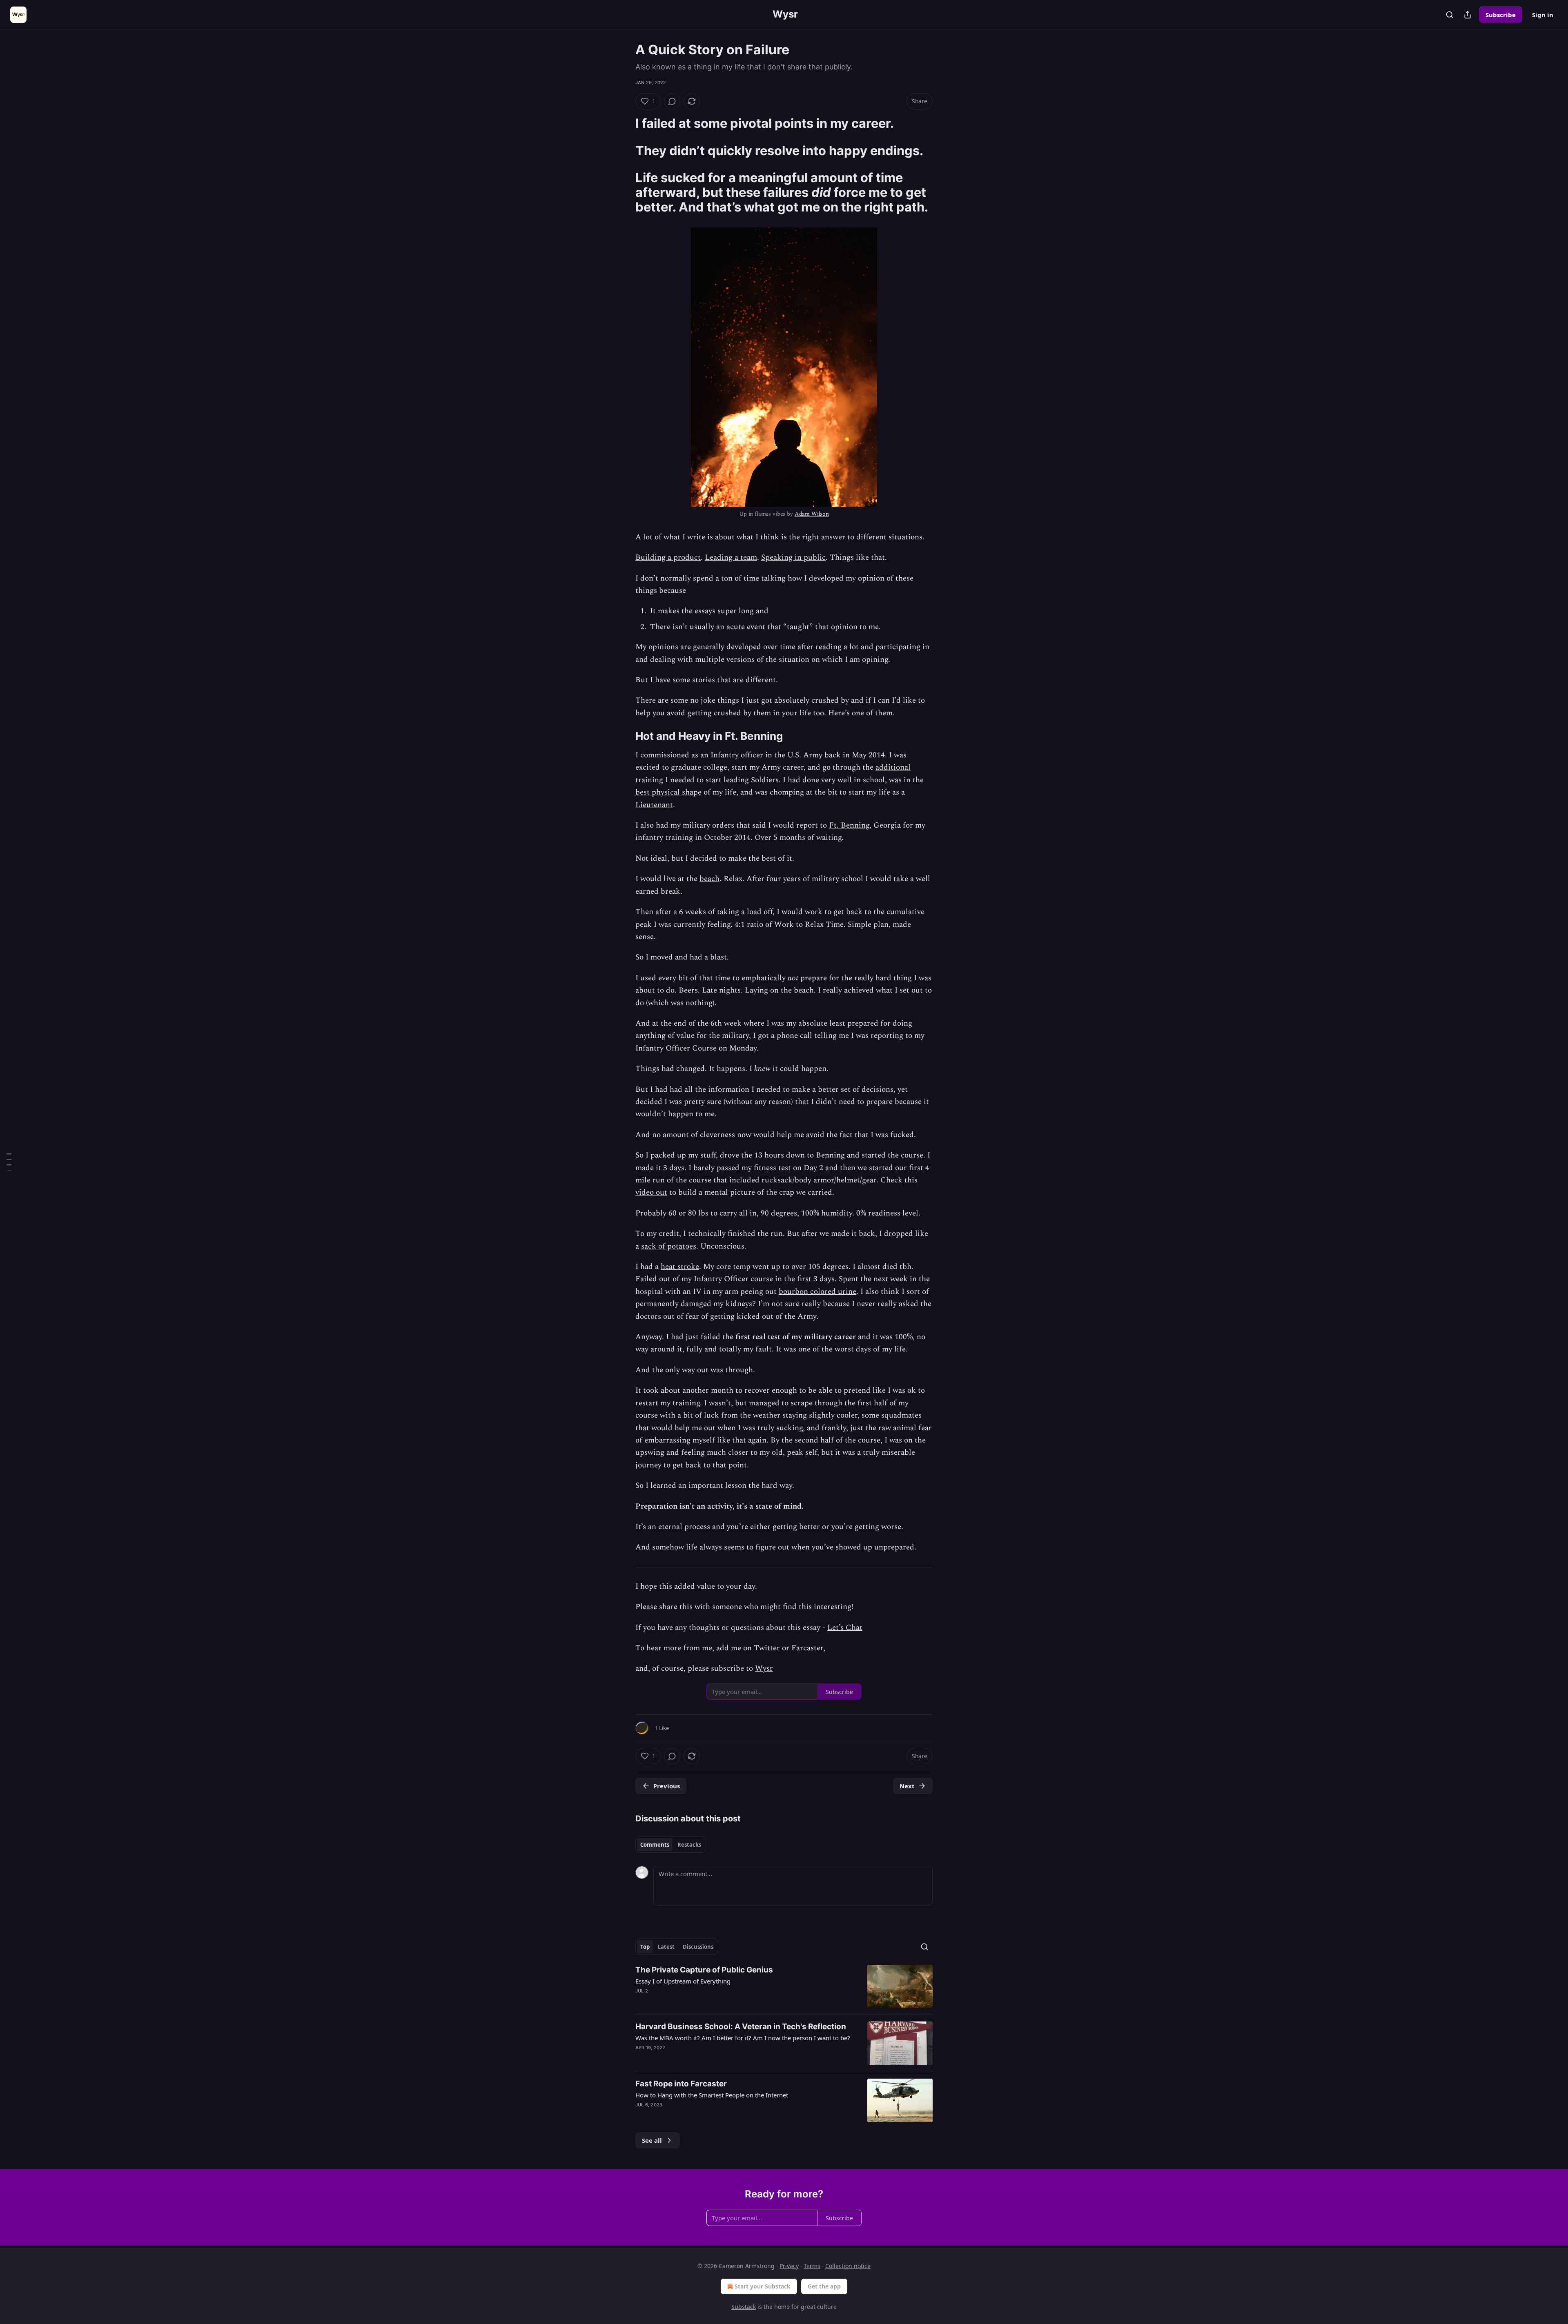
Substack (744, 2307)
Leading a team (731, 558)
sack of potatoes (669, 1246)
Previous (667, 1786)
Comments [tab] (655, 1845)
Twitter (767, 1648)
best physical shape (668, 792)
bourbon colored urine (817, 1292)
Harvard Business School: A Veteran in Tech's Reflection (741, 2027)
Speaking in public (793, 558)
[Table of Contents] (9, 1162)
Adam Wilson (812, 514)
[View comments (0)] (672, 101)
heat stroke (680, 1267)
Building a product (668, 558)
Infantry (725, 755)
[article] (784, 1987)
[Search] (1450, 15)
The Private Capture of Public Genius (704, 1970)
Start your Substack (763, 2286)
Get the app (824, 2286)
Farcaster (807, 1648)
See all (652, 2140)
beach (709, 879)
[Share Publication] (1468, 15)
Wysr (764, 1668)
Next (907, 1786)
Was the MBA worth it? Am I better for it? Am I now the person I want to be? (743, 2038)
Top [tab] (645, 1947)
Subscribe (1501, 15)
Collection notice (848, 2266)
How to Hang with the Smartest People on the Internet (712, 2095)
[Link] (624, 123)
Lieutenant (654, 805)
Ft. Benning (849, 825)
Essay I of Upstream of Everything (683, 1981)
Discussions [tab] (698, 1947)
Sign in (1543, 15)
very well (836, 780)
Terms (812, 2266)
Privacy (789, 2266)
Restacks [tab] (689, 1845)
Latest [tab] (666, 1947)
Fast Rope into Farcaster (681, 2084)
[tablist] (671, 1845)
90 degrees (779, 1213)
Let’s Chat (845, 1628)
